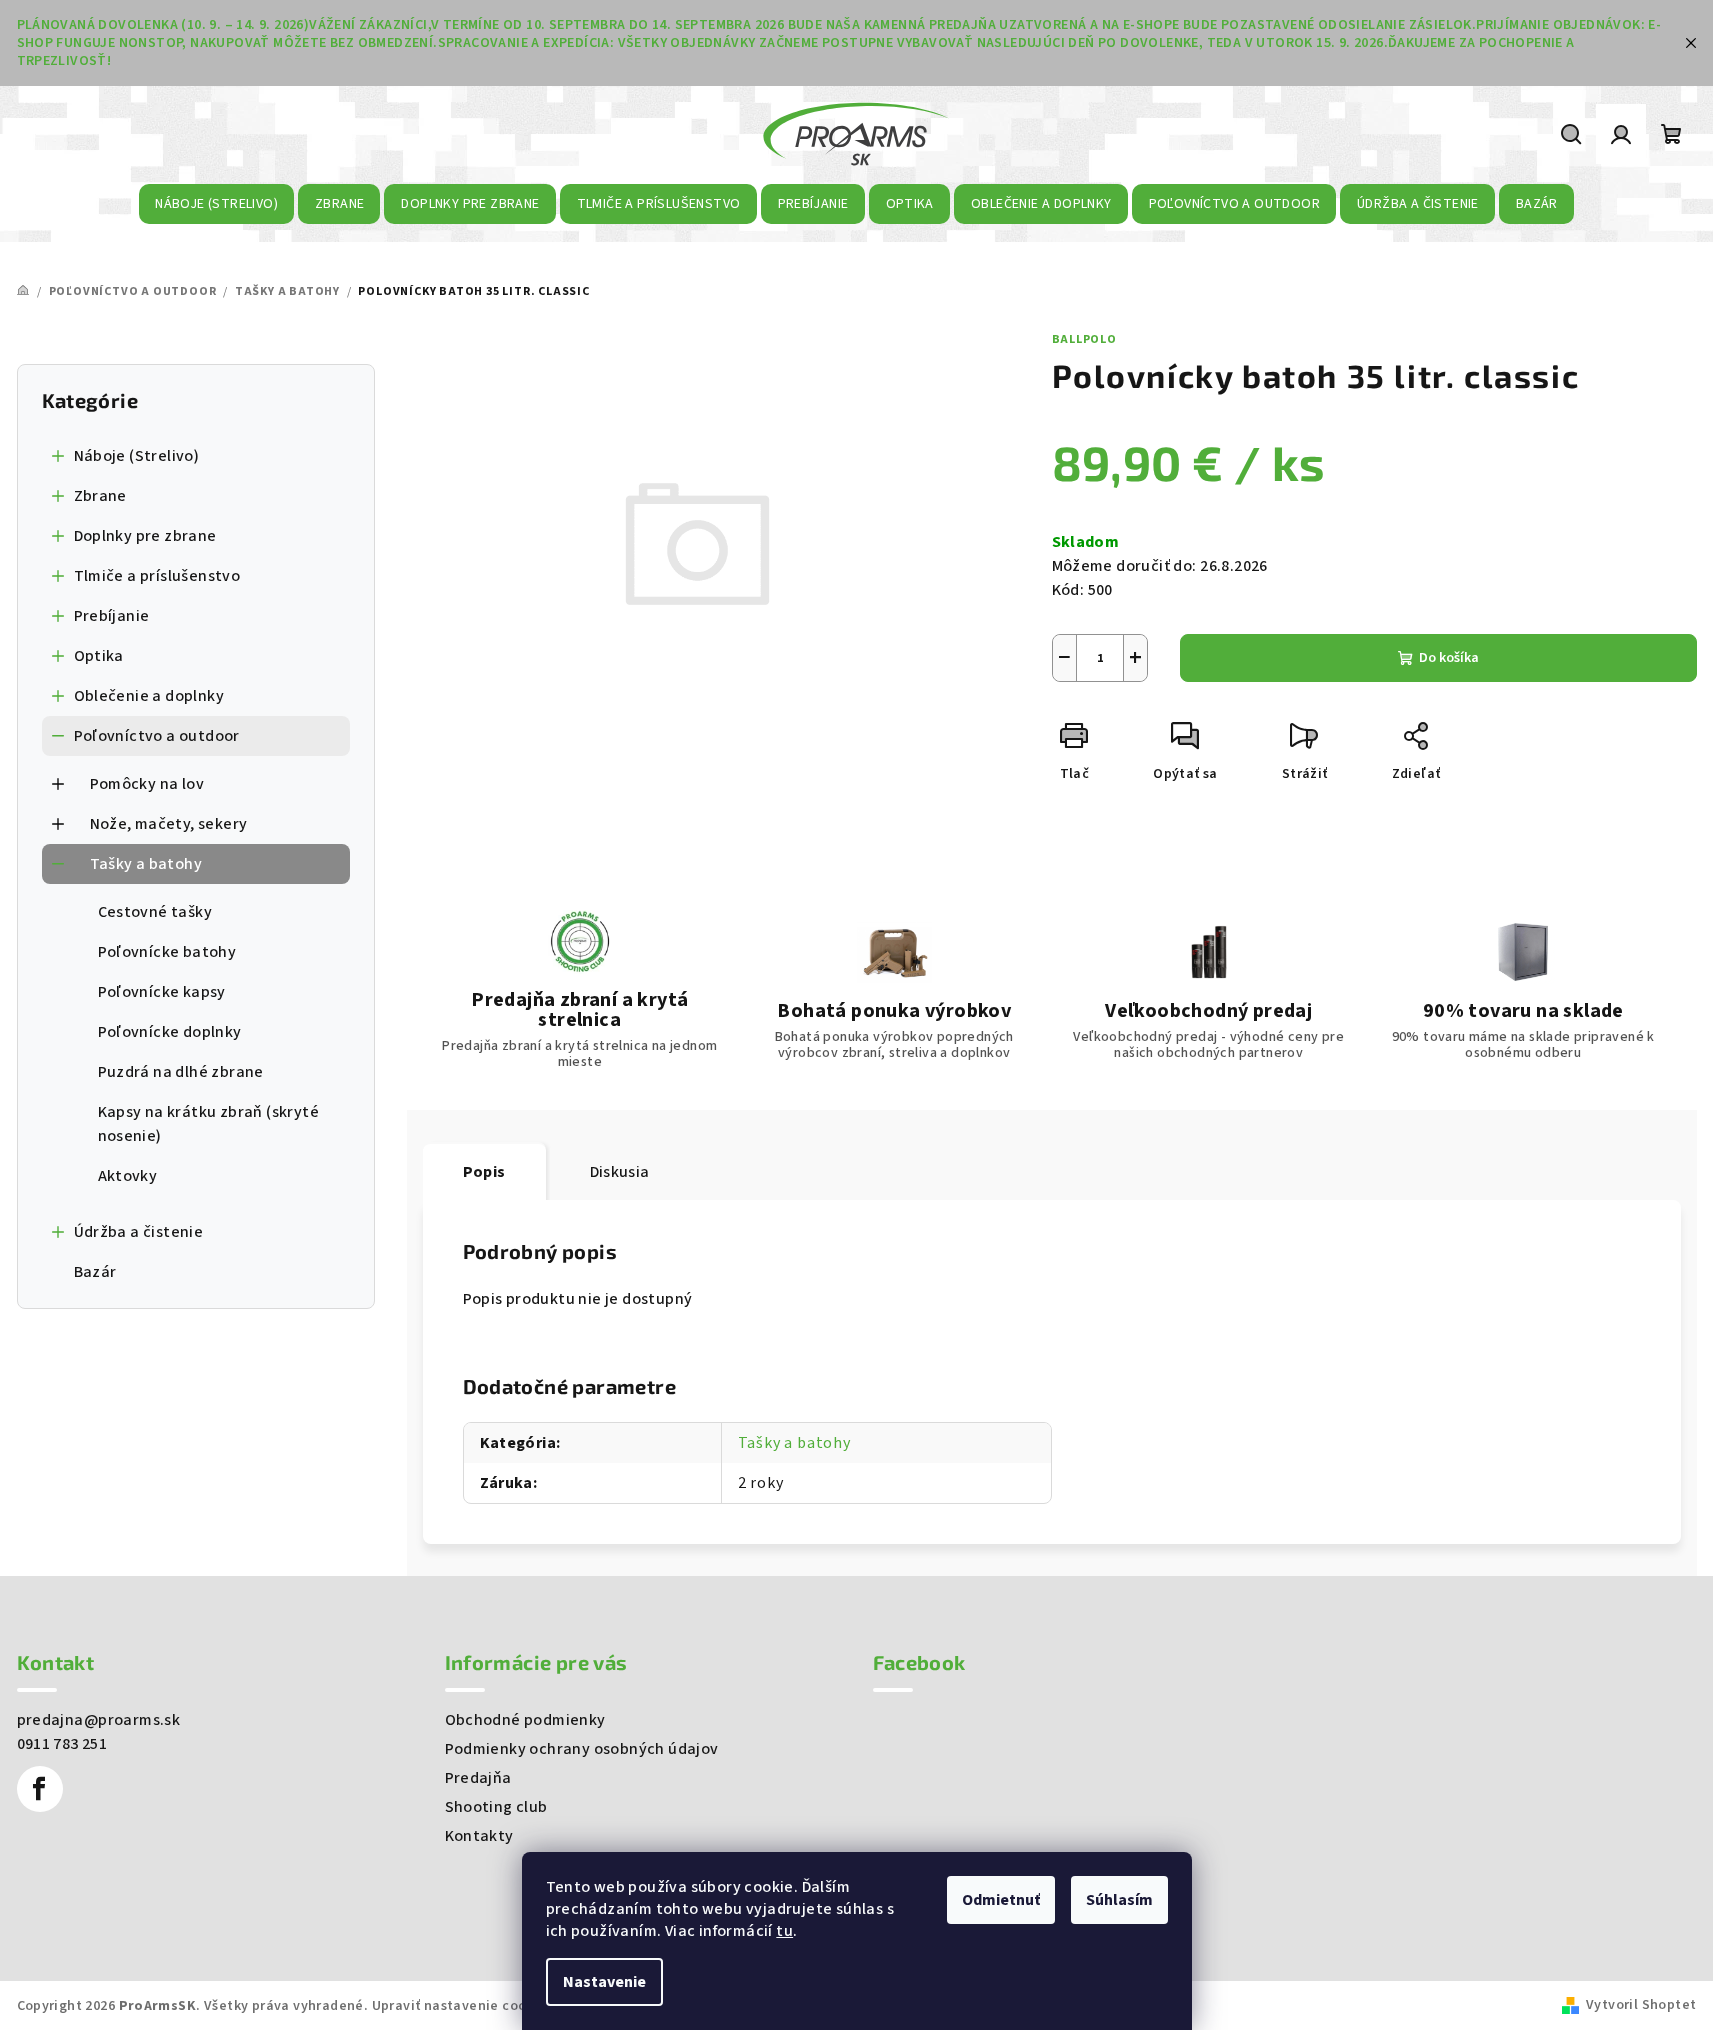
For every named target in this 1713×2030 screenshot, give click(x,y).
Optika (99, 656)
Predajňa (478, 1778)
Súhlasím (1119, 1900)
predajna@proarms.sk (99, 1720)
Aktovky (128, 1176)
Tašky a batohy (146, 864)
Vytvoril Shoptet (1641, 2005)
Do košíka (1449, 658)
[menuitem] (217, 204)
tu (784, 1931)
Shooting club (496, 1807)
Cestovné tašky (155, 912)
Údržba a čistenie (139, 1232)
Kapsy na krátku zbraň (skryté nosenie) (209, 1124)
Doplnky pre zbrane (145, 536)
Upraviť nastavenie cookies (462, 2006)
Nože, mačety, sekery (169, 824)
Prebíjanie (112, 616)
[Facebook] (40, 1789)
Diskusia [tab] (620, 1172)
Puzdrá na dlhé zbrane (181, 1072)
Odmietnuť (1001, 1900)
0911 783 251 (62, 1744)
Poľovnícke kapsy (162, 992)
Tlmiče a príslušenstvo (157, 576)
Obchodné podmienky (525, 1720)
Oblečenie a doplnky (149, 696)
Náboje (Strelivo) (137, 456)
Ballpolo (1084, 339)
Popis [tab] (484, 1172)
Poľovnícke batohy (167, 952)
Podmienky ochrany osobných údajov (582, 1749)
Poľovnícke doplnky (170, 1032)
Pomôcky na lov (147, 784)
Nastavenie (604, 1982)
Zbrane (100, 496)
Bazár (95, 1272)
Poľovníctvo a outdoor (157, 736)
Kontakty (479, 1836)
